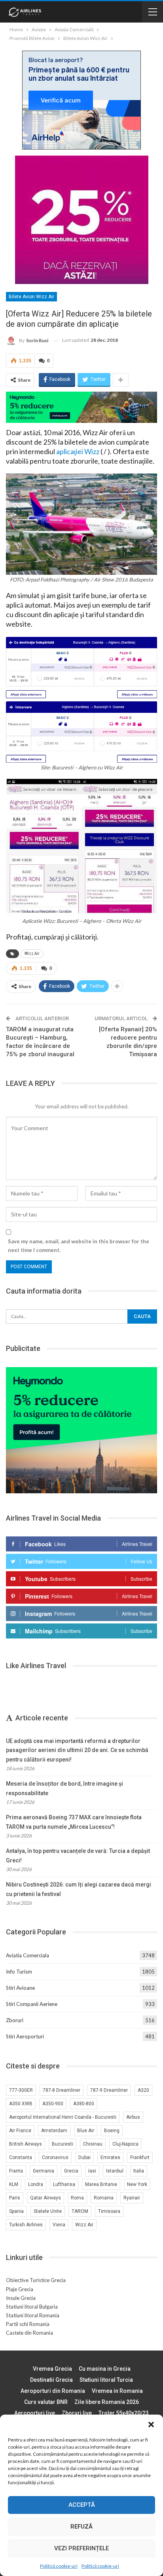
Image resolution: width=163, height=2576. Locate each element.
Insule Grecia (21, 2298)
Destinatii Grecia (51, 2380)
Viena (59, 2225)
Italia (139, 2171)
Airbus (133, 2117)
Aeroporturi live (35, 2413)
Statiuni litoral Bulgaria (32, 2307)
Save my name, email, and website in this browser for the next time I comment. (79, 1246)
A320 (143, 2090)
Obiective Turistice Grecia (36, 2280)
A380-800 (84, 2104)
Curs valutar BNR (46, 2402)
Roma (77, 2198)
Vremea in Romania (117, 2391)
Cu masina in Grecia (105, 2369)
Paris (15, 2198)
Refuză (81, 2527)
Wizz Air (32, 954)
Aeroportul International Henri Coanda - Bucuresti (63, 2117)
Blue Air (86, 2131)
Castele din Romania (29, 2333)
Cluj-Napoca (125, 2144)
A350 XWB (21, 2104)
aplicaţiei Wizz (78, 451)
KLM (14, 2184)
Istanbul (115, 2171)
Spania (16, 2211)
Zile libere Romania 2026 (107, 2402)
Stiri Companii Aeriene (32, 2004)
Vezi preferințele (81, 2548)
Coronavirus (55, 2157)
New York (137, 2184)
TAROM (80, 2211)
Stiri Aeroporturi (25, 2036)
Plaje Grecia (20, 2289)
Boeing (112, 2131)
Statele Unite (48, 2211)
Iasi (92, 2171)
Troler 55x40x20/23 (124, 2413)
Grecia (71, 2171)
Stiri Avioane (20, 1988)
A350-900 (53, 2104)
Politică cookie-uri (59, 2566)
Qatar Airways (45, 2198)
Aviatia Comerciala (27, 1955)
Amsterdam (54, 2131)
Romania (104, 2198)
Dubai (84, 2157)
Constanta (21, 2157)
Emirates (110, 2157)
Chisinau (93, 2144)
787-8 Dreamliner (62, 2090)
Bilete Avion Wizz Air (31, 297)
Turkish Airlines (26, 2225)
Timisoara (109, 2211)
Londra (36, 2184)
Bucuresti (63, 2144)
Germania (44, 2171)
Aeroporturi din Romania (53, 2391)
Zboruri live (77, 2413)
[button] (151, 2424)
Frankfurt (140, 2157)
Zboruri (15, 2020)
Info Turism (19, 1972)
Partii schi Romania (28, 2324)
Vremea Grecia (52, 2369)
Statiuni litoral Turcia (106, 2380)
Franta (16, 2171)
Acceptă (82, 2505)
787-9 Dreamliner (109, 2090)
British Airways (26, 2144)
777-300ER (21, 2090)
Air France (20, 2131)
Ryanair (132, 2198)
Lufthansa (64, 2184)
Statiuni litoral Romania (33, 2315)
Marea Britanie (101, 2184)
